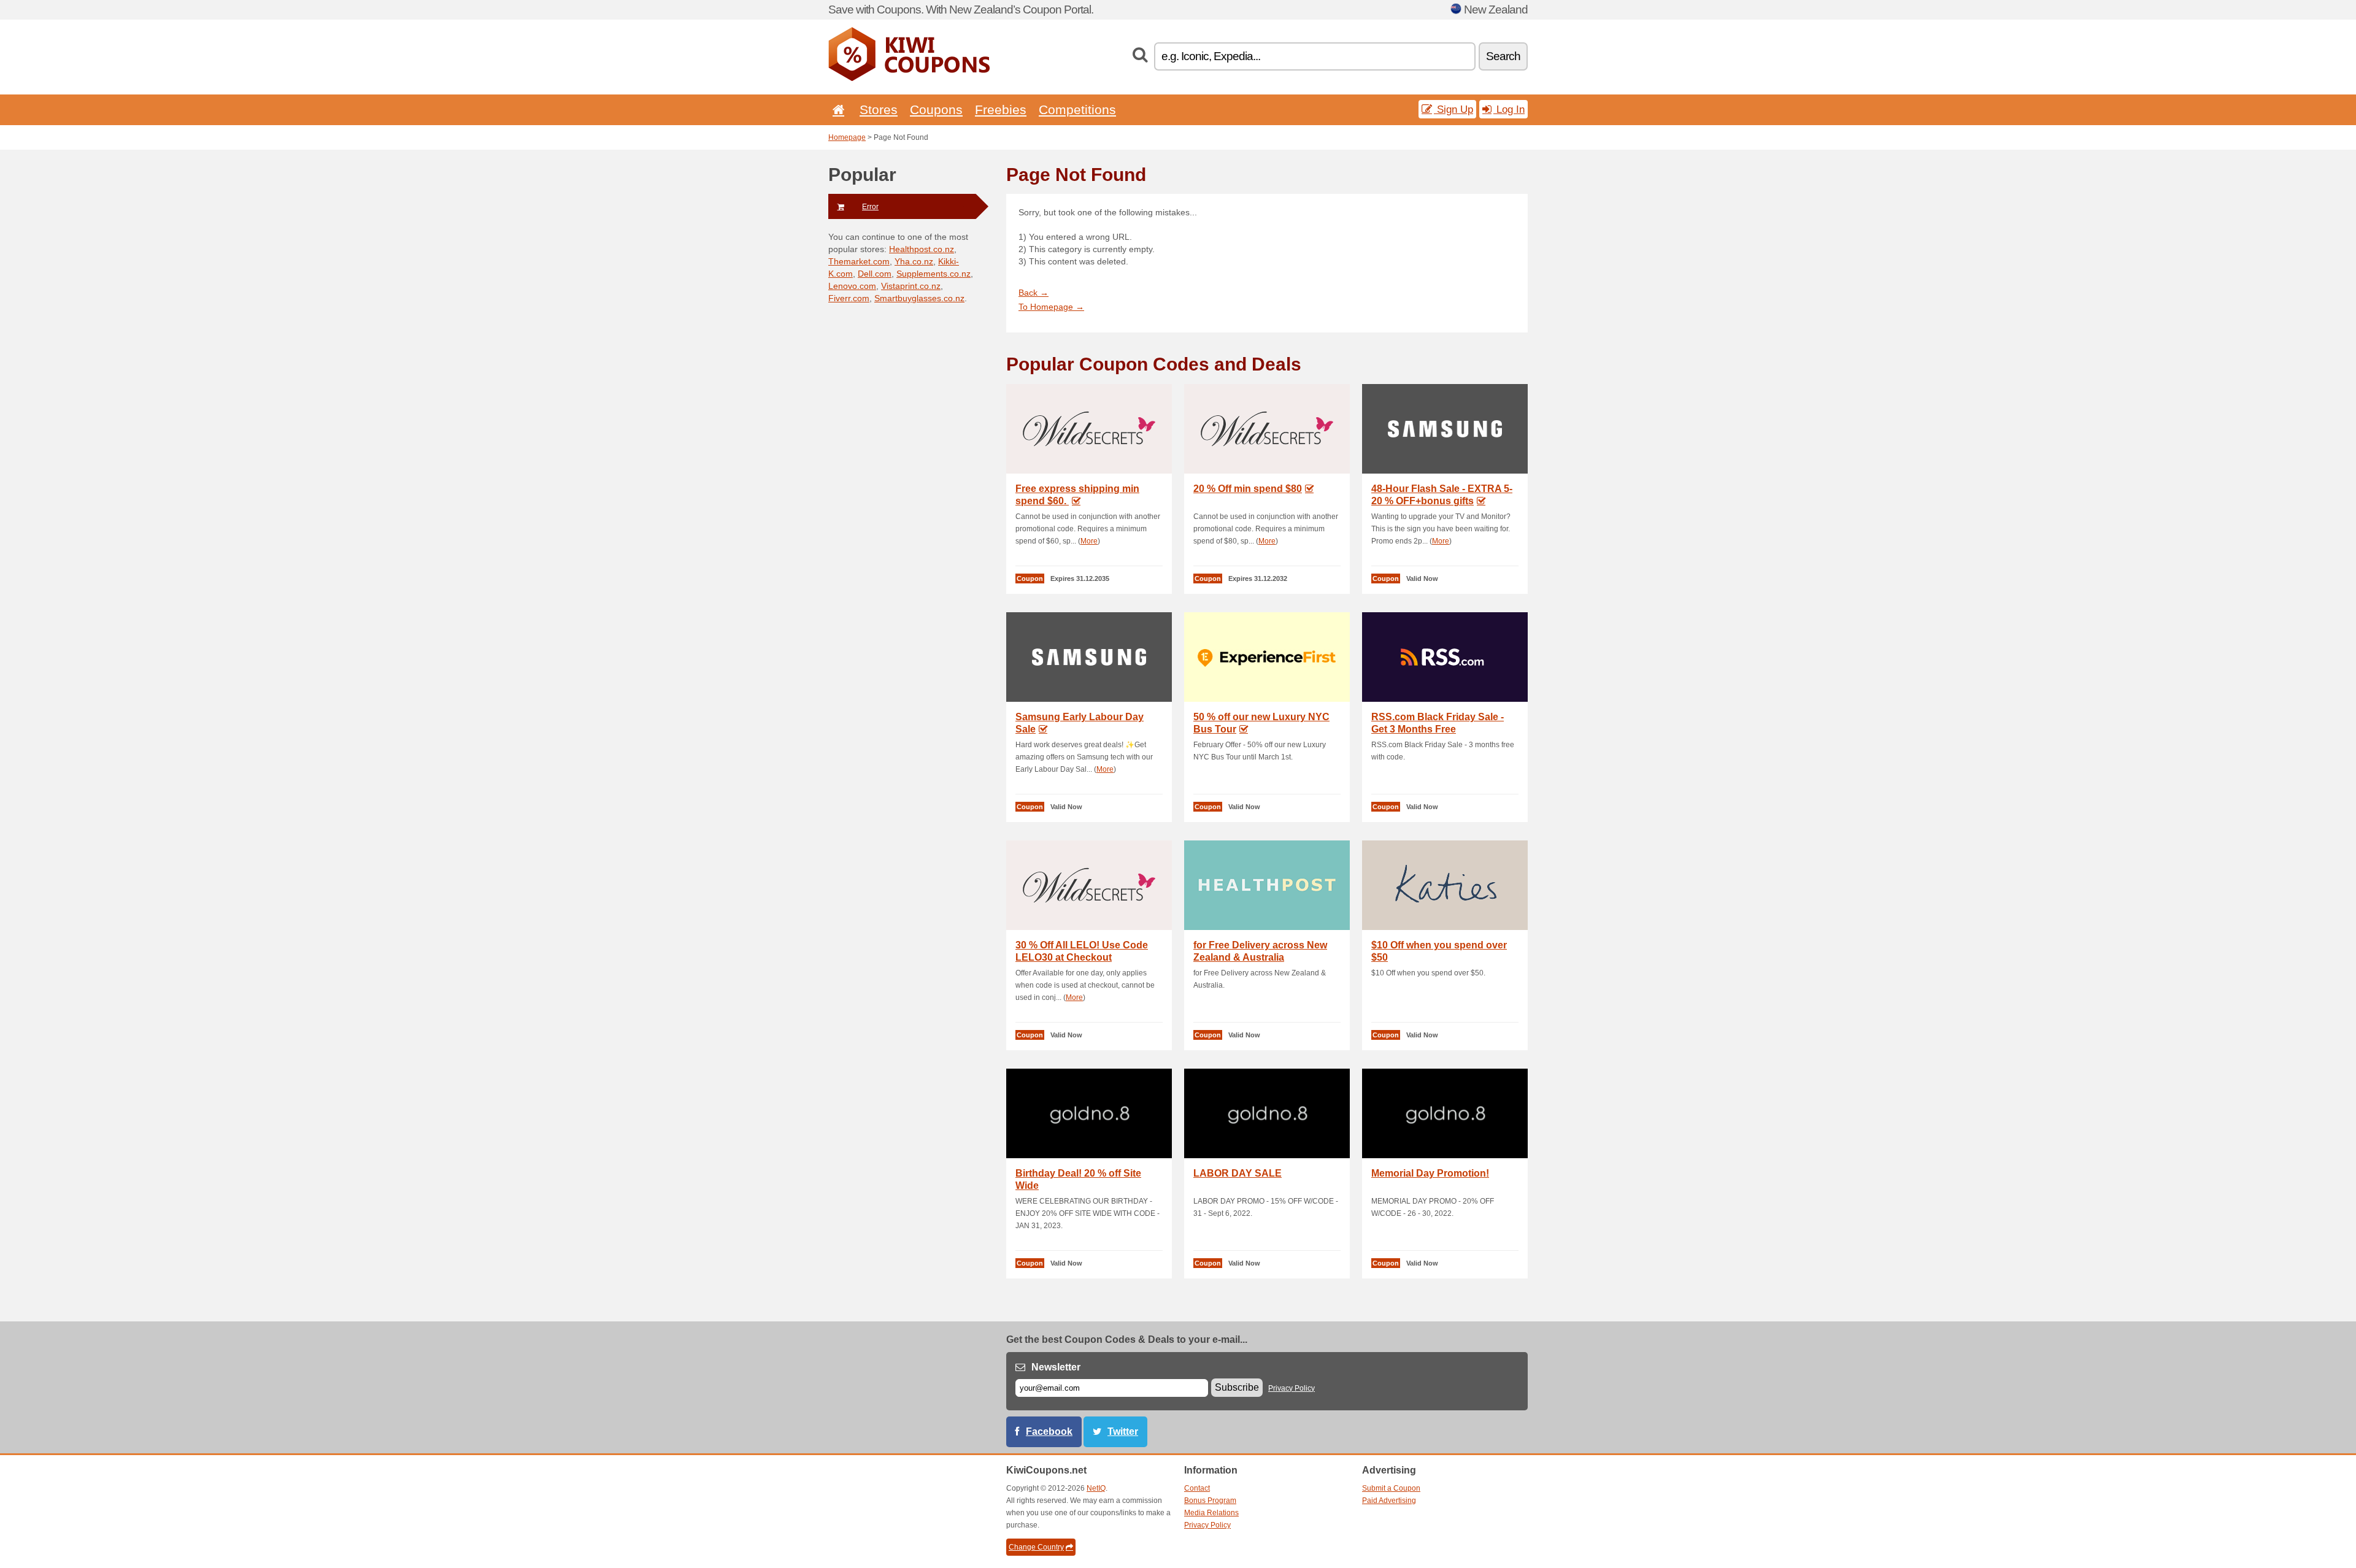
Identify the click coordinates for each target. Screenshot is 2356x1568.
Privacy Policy (1292, 1388)
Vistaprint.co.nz (911, 286)
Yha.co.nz (914, 261)
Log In (1509, 109)
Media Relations (1211, 1513)
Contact (1197, 1488)
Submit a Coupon (1391, 1488)
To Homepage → (1051, 307)
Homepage (847, 137)
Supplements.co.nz (934, 274)
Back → (1034, 293)
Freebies (1001, 110)
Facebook (1049, 1432)
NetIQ (1096, 1488)
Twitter (1123, 1432)
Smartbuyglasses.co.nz (919, 298)
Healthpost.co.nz (922, 249)
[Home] (836, 110)
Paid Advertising (1389, 1501)
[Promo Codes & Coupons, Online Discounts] (909, 79)
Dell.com (875, 274)
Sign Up (1453, 109)
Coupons (936, 110)
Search (1503, 56)
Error (870, 207)
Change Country (1036, 1547)
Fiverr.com (849, 298)
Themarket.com (859, 261)
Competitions (1077, 110)
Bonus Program (1210, 1501)
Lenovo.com (852, 286)
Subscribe (1237, 1387)
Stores (879, 110)
